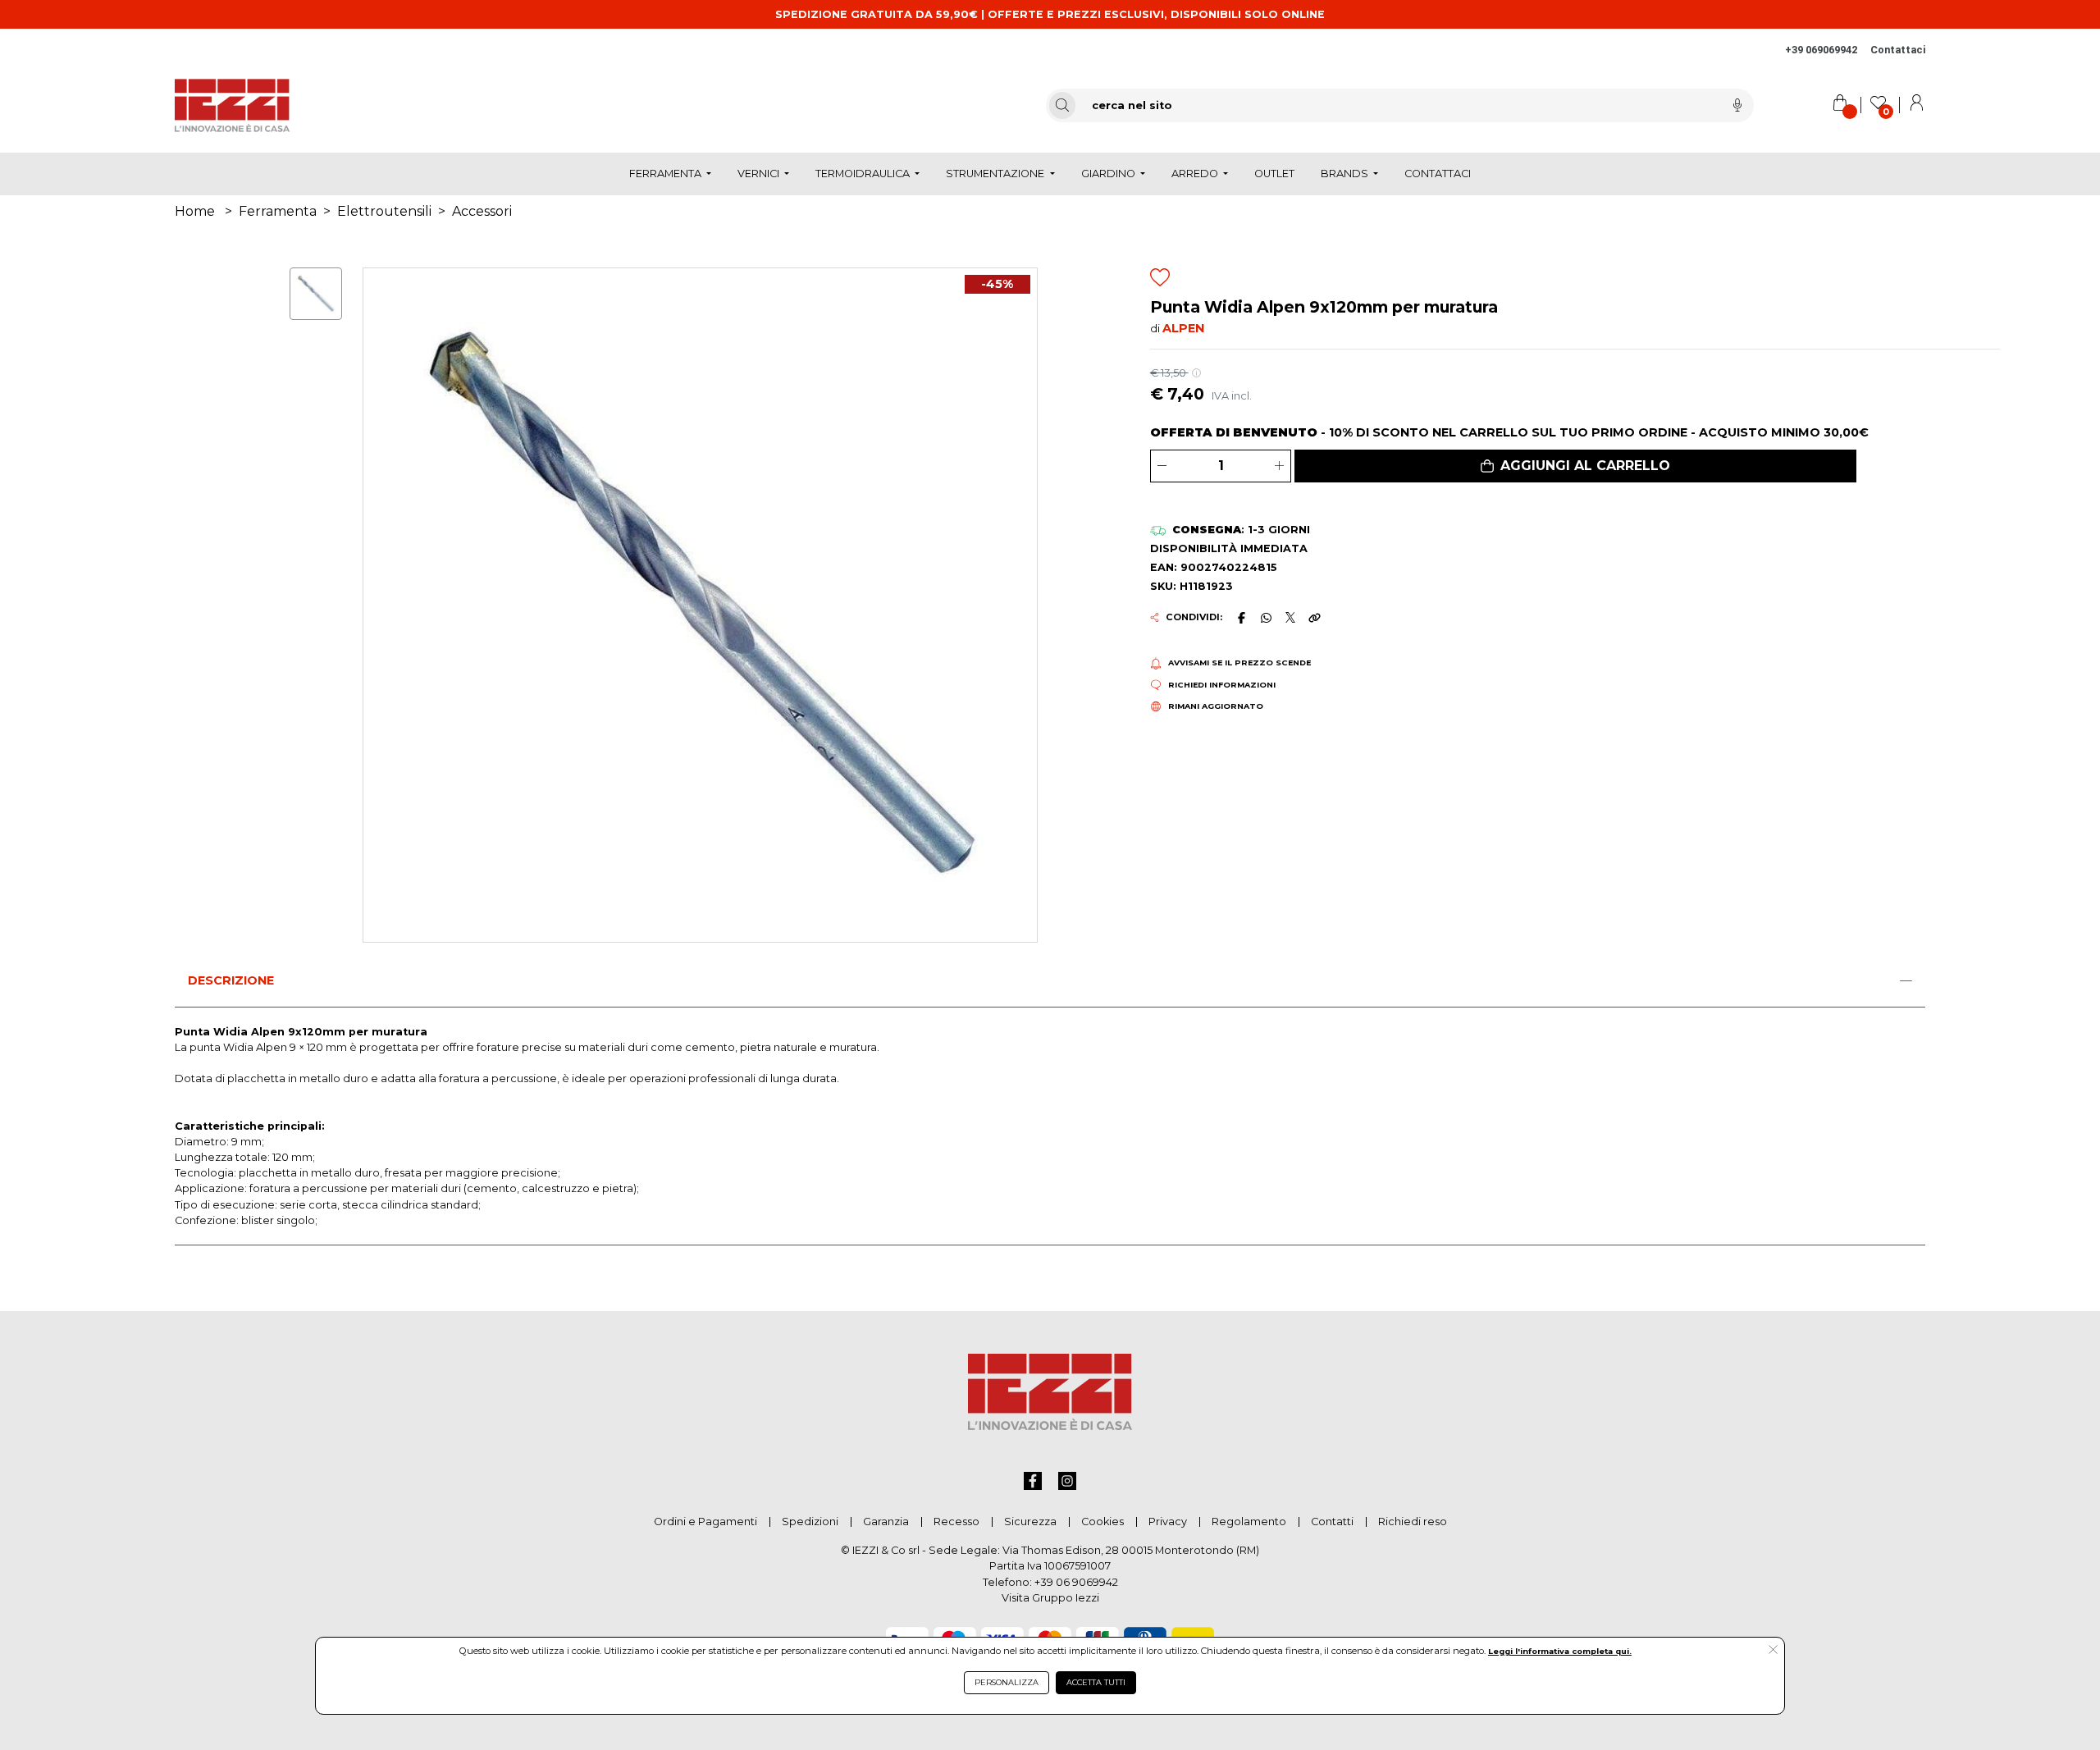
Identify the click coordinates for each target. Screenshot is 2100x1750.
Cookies (1102, 1522)
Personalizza (1007, 1682)
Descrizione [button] (231, 980)
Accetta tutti (1096, 1682)
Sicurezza (1030, 1522)
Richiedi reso (1413, 1522)
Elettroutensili (384, 211)
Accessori (482, 211)
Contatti (1332, 1522)
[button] (1575, 466)
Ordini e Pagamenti (705, 1522)
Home (195, 211)
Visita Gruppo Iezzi (1050, 1598)
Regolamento (1249, 1522)
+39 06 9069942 (1076, 1582)
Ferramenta (278, 211)
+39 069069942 (1821, 50)
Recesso (956, 1522)
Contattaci (1898, 50)
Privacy (1168, 1522)
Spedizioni (810, 1522)
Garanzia (886, 1522)
